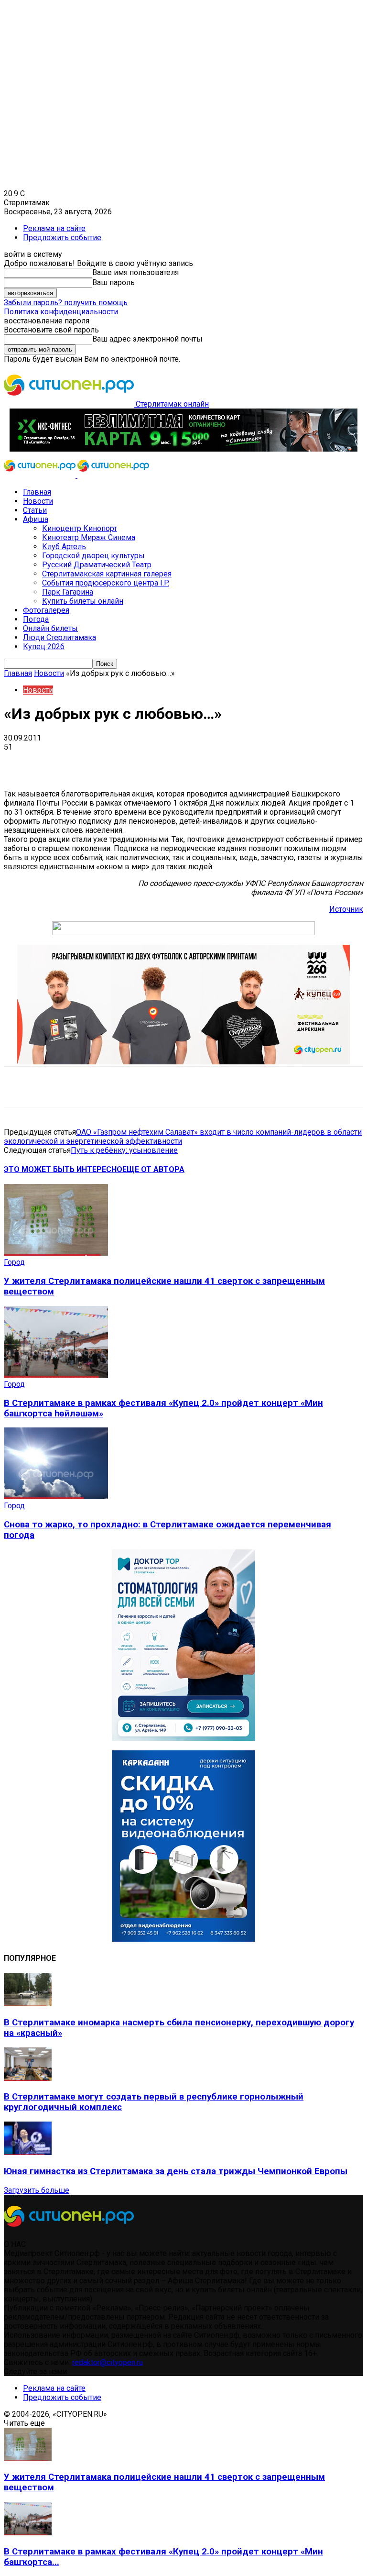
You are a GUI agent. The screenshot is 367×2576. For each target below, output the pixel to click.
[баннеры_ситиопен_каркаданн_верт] (183, 1939)
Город (14, 1262)
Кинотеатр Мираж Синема (89, 537)
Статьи (35, 510)
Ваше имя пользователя (135, 272)
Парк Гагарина (68, 592)
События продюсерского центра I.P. (106, 583)
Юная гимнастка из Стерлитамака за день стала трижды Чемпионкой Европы (176, 2171)
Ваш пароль (113, 282)
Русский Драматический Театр (97, 565)
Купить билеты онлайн (83, 601)
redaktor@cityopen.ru (108, 2362)
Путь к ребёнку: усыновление (124, 1150)
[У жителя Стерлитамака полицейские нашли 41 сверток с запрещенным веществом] (56, 1253)
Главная (37, 492)
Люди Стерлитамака (59, 637)
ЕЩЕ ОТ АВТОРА (153, 1169)
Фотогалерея (46, 610)
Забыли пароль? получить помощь (66, 303)
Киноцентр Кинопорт (80, 528)
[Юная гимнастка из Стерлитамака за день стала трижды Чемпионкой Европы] (28, 2152)
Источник (346, 909)
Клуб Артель (64, 547)
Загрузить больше (37, 2190)
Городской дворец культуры (93, 556)
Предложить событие (62, 238)
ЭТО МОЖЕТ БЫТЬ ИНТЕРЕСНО (63, 1169)
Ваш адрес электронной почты (147, 339)
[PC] (183, 449)
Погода (36, 619)
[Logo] (41, 475)
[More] (301, 762)
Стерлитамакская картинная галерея (107, 574)
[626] (183, 1062)
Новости (38, 501)
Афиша (36, 519)
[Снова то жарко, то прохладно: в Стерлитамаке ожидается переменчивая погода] (56, 1497)
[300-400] (183, 1738)
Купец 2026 (44, 647)
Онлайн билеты (50, 628)
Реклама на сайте (54, 228)
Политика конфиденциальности (61, 312)
